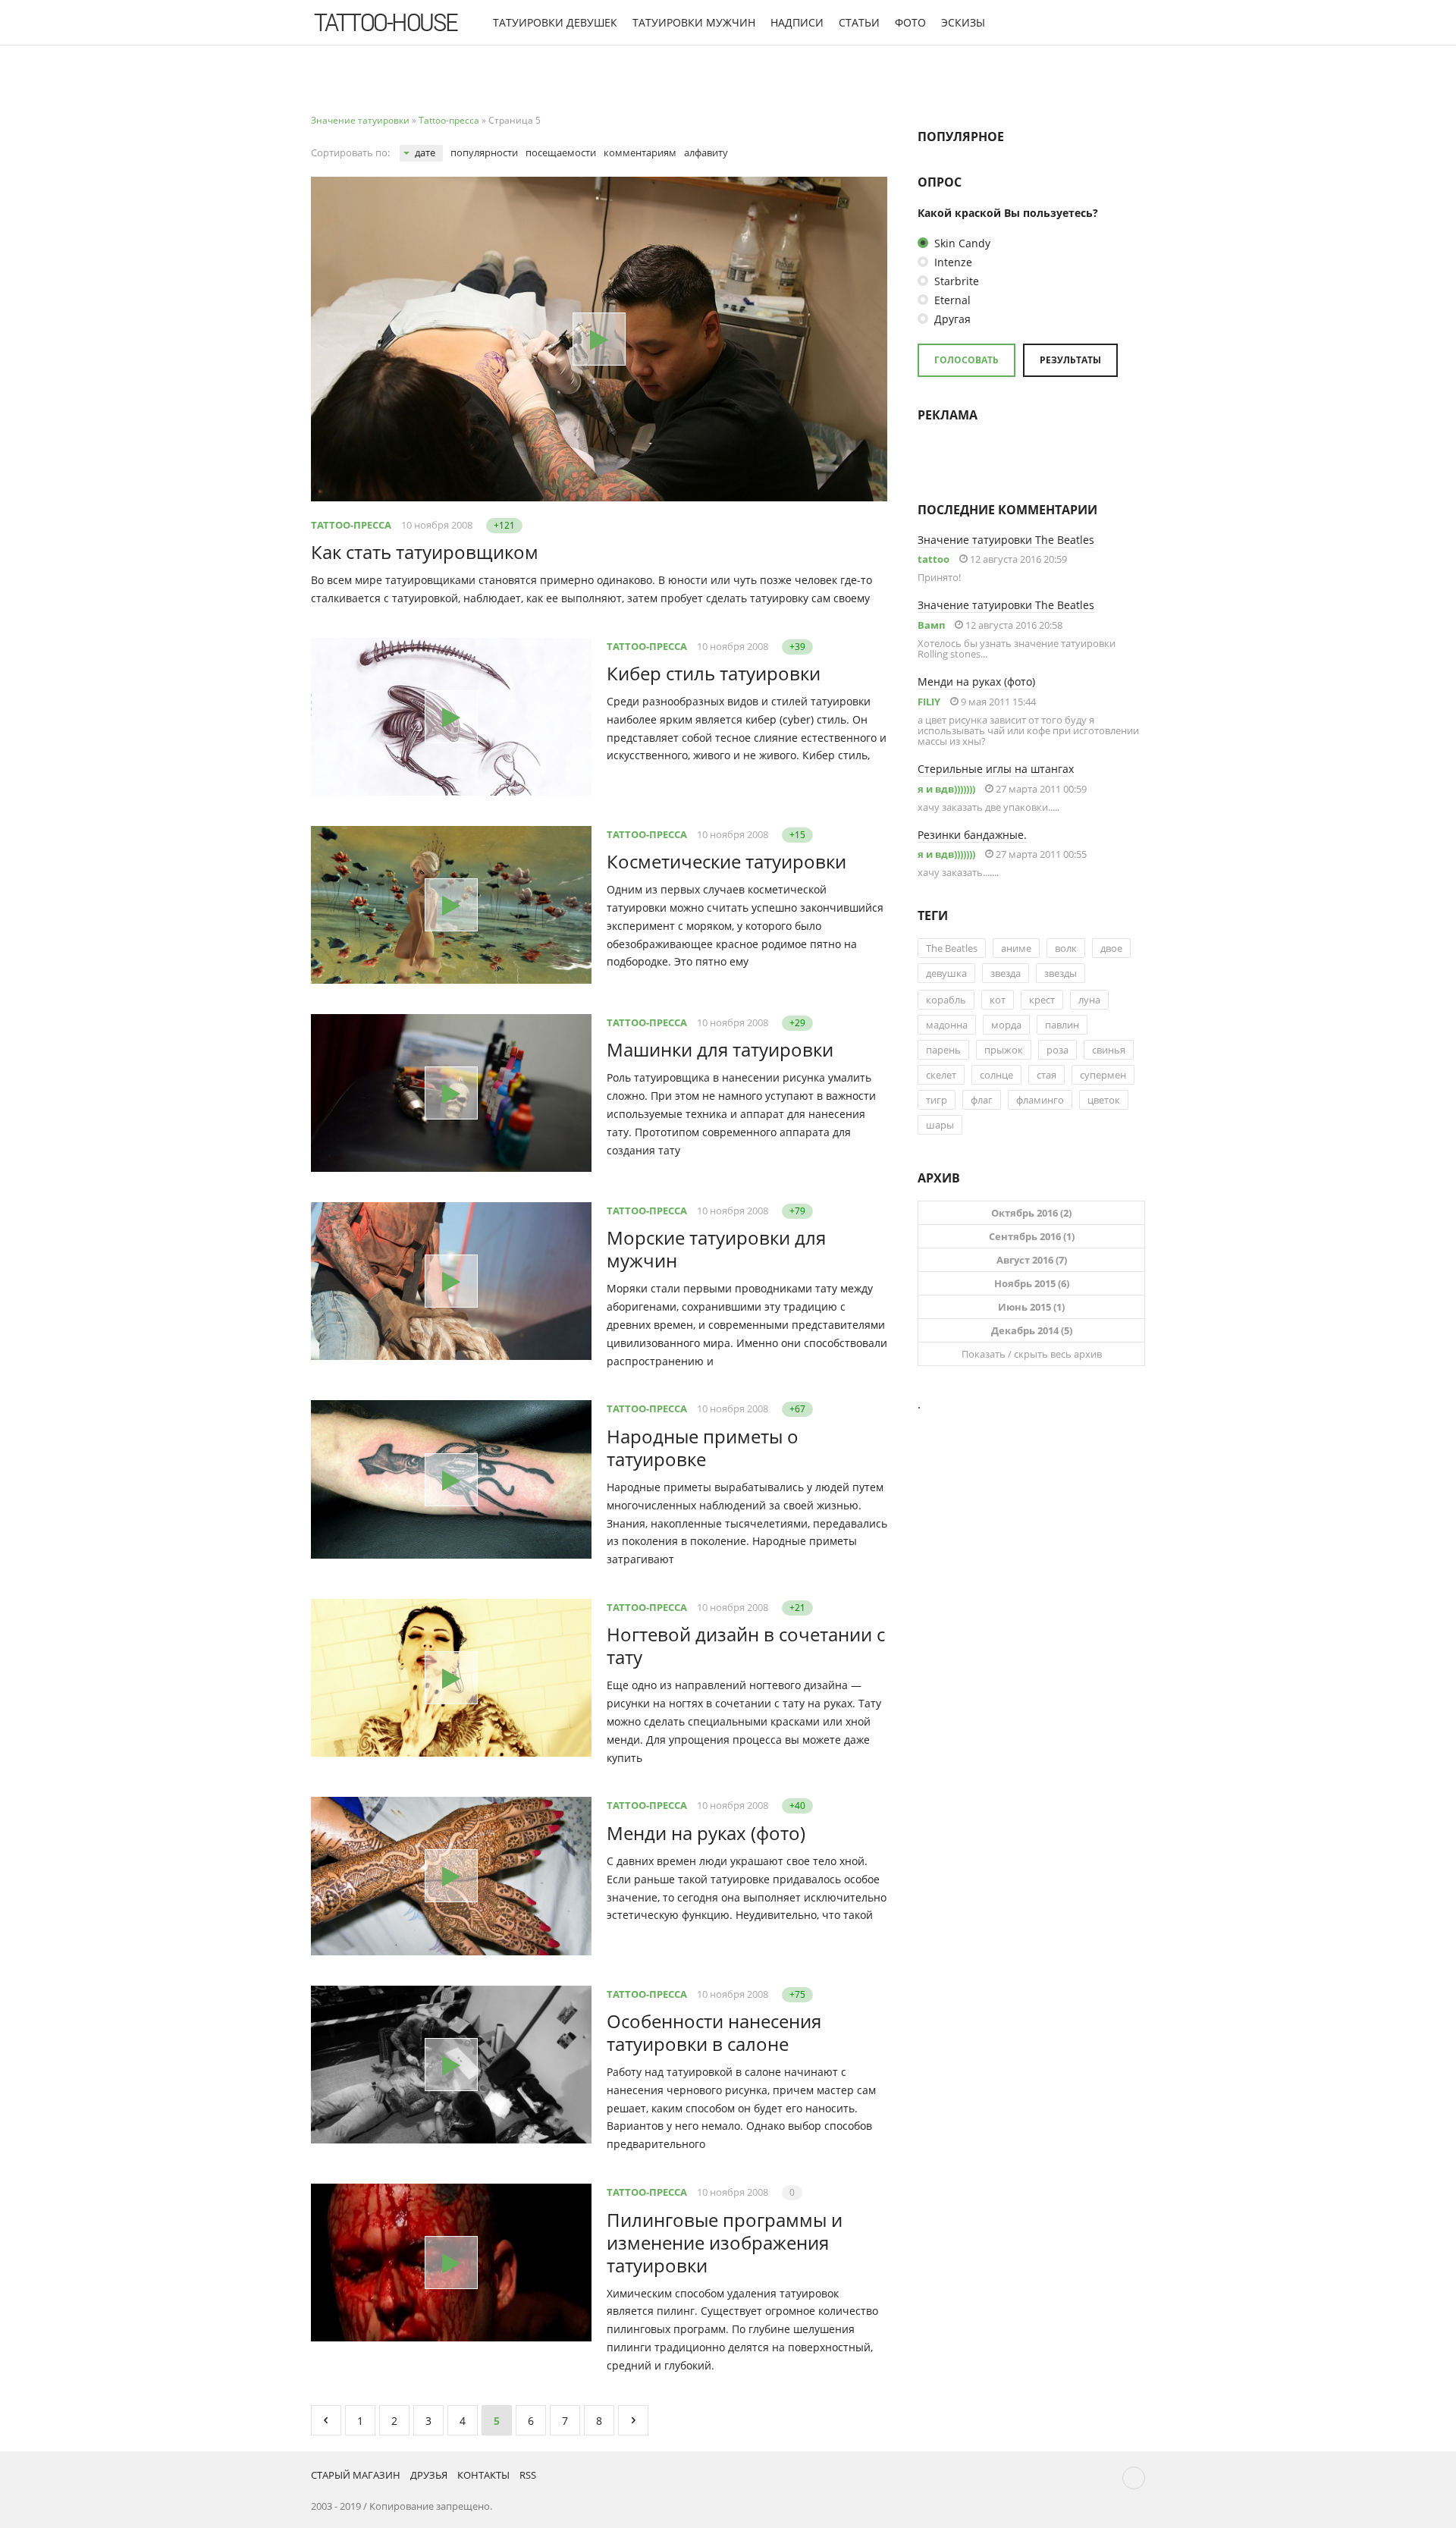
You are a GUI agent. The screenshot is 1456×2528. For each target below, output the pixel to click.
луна (1089, 1000)
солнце (996, 1075)
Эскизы (963, 22)
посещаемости (561, 152)
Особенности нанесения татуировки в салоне (714, 2032)
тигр (937, 1100)
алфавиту (706, 152)
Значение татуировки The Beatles (1006, 540)
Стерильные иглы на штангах (996, 769)
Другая (951, 319)
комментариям (640, 152)
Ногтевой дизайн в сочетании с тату (746, 1646)
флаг (982, 1100)
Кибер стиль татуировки (714, 673)
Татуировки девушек (555, 22)
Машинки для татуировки (720, 1049)
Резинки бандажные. (972, 835)
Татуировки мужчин (694, 22)
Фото (910, 22)
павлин (1062, 1025)
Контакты (483, 2475)
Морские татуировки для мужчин (716, 1249)
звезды (1061, 973)
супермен (1103, 1075)
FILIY (929, 702)
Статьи (859, 22)
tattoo (934, 559)
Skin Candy (961, 243)
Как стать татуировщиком (425, 552)
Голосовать (966, 360)
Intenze (952, 262)
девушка (946, 973)
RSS (528, 2475)
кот (998, 1000)
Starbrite (955, 281)
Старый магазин (356, 2475)
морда (1006, 1025)
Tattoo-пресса (351, 525)
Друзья (429, 2475)
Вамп (931, 625)
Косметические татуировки (726, 861)
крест (1042, 1000)
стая (1046, 1075)
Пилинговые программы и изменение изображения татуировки (725, 2242)
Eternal (951, 300)
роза (1057, 1050)
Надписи (797, 22)
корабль (946, 1000)
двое (1111, 948)
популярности (484, 152)
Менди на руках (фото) (706, 1833)
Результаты (1070, 360)
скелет (941, 1075)
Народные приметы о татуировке (703, 1448)
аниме (1016, 948)
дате (425, 152)
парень (943, 1050)
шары (940, 1125)
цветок (1104, 1100)
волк (1066, 948)
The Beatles (952, 948)
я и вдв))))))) (946, 789)
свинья (1109, 1050)
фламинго (1040, 1100)
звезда (1006, 973)
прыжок (1004, 1050)
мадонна (947, 1025)
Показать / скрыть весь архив (1032, 1354)
